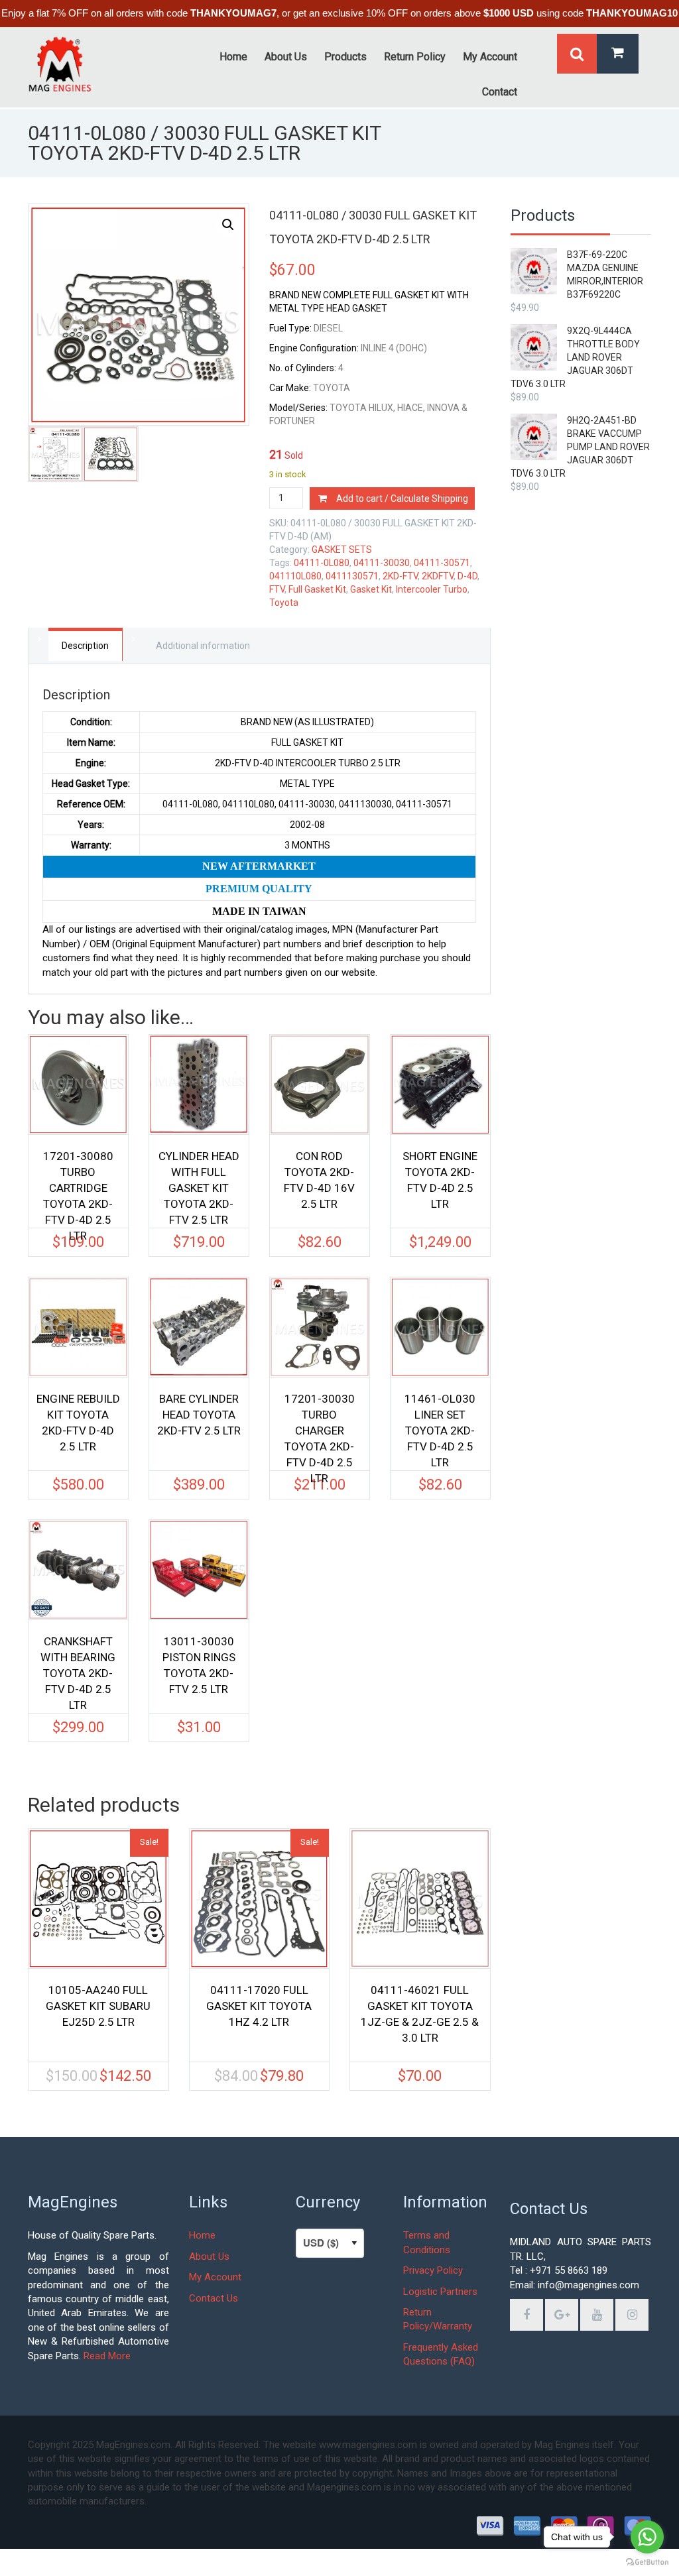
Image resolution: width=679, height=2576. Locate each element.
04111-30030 (382, 563)
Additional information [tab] (203, 646)
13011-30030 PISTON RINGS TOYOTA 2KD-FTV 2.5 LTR (199, 1665)
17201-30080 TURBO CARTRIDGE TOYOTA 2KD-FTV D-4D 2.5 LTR (78, 1182)
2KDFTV (438, 576)
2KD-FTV (400, 576)
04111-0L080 (322, 563)
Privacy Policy (433, 2270)
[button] (228, 225)
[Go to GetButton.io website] (647, 2562)
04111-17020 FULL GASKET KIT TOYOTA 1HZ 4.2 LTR (259, 2006)
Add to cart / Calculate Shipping (402, 498)
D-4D (467, 576)
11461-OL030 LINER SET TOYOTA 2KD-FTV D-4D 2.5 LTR (440, 1425)
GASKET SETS (342, 550)
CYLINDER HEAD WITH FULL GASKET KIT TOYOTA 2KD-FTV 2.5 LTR (199, 1182)
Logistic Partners (440, 2292)
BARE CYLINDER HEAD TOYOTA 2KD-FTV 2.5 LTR (199, 1415)
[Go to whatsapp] (647, 2537)
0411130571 (352, 576)
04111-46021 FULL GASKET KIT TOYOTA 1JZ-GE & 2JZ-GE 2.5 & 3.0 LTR (420, 2014)
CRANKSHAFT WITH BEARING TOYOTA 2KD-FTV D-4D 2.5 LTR (78, 1667)
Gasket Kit (371, 589)
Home (202, 2235)
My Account (215, 2277)
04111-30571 (442, 563)
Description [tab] (85, 646)
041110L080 (295, 576)
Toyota (284, 603)
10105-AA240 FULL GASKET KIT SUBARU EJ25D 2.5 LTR (98, 2006)
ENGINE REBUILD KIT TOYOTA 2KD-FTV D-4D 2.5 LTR (78, 1423)
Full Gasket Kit (317, 589)
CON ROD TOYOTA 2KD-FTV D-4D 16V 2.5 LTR (319, 1180)
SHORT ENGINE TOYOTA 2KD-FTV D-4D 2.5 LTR (440, 1180)
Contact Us (214, 2298)
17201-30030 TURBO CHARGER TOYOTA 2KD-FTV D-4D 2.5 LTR (320, 1425)
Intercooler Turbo (432, 589)
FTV (277, 589)
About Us (209, 2256)
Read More (107, 2356)
